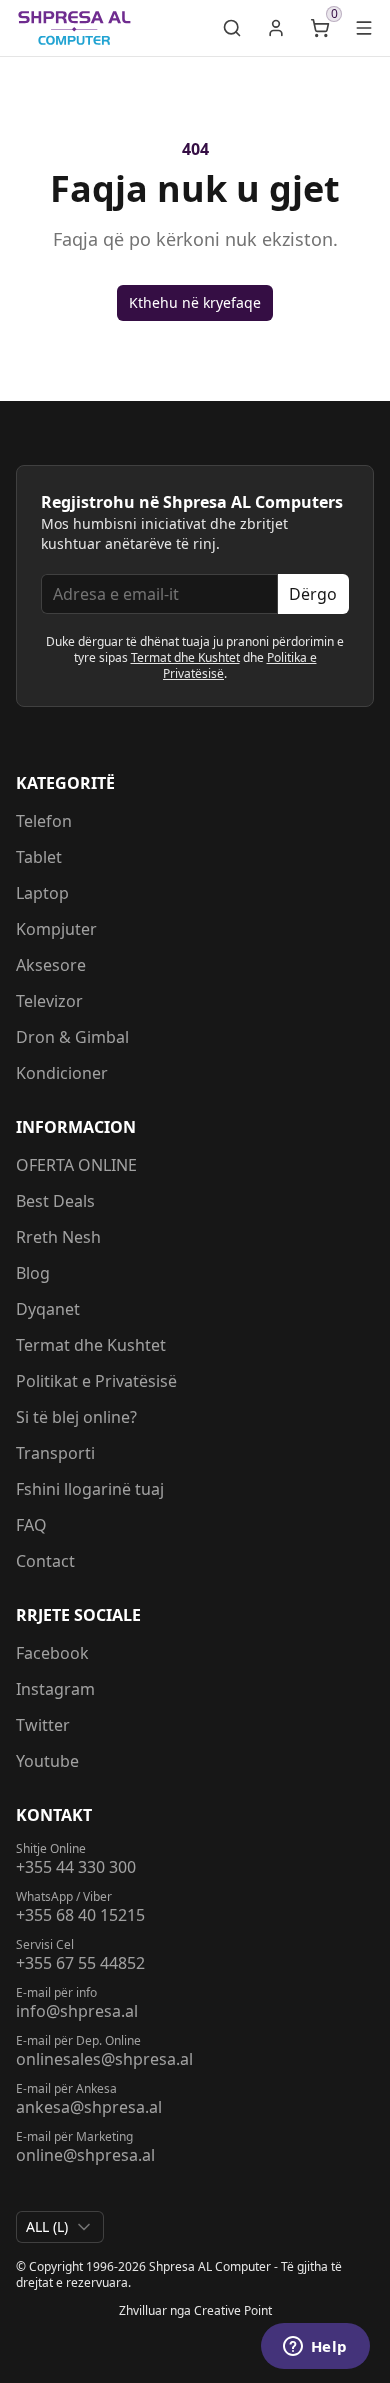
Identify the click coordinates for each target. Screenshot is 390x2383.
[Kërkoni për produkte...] (232, 28)
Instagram (55, 1689)
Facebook (52, 1653)
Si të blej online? (76, 1417)
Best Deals (55, 1201)
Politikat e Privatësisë (96, 1381)
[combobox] (60, 2227)
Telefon (44, 821)
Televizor (49, 1001)
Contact (45, 1561)
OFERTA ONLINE (76, 1165)
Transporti (55, 1453)
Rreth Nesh (58, 1237)
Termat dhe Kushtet (185, 657)
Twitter (43, 1725)
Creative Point (233, 2310)
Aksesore (51, 965)
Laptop (42, 893)
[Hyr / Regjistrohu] (276, 28)
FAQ (31, 1525)
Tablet (39, 857)
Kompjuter (56, 929)
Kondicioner (62, 1073)
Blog (33, 1273)
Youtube (47, 1761)
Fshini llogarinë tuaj (90, 1489)
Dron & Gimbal (72, 1037)
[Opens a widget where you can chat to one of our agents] (315, 2348)
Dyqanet (48, 1309)
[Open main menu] (364, 28)
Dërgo (313, 594)
